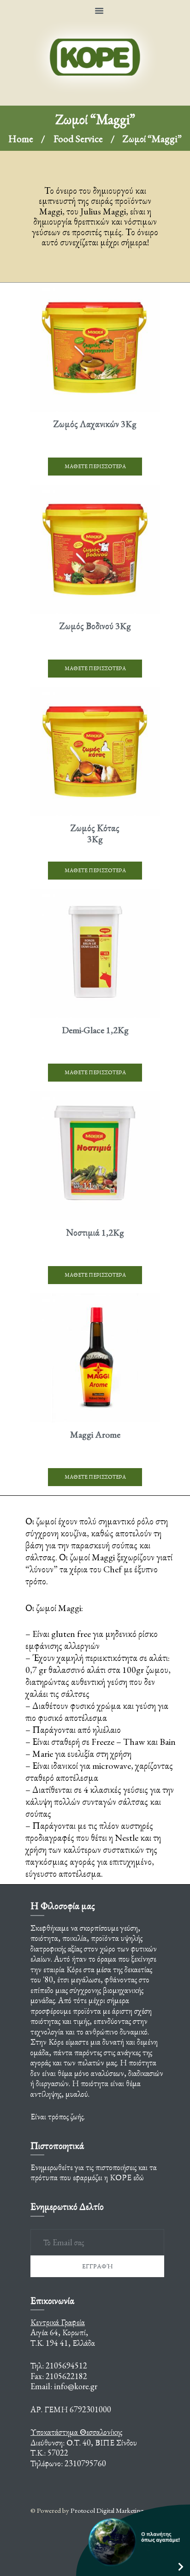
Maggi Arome (95, 1434)
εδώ (139, 2177)
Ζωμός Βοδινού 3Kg (95, 626)
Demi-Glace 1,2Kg (95, 1030)
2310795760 (85, 2463)
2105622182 (66, 2376)
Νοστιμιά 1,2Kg (95, 1232)
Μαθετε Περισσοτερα (95, 466)
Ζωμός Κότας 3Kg (95, 833)
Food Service (78, 139)
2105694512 (66, 2365)
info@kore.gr (76, 2386)
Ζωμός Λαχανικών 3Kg (95, 424)
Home (21, 139)
